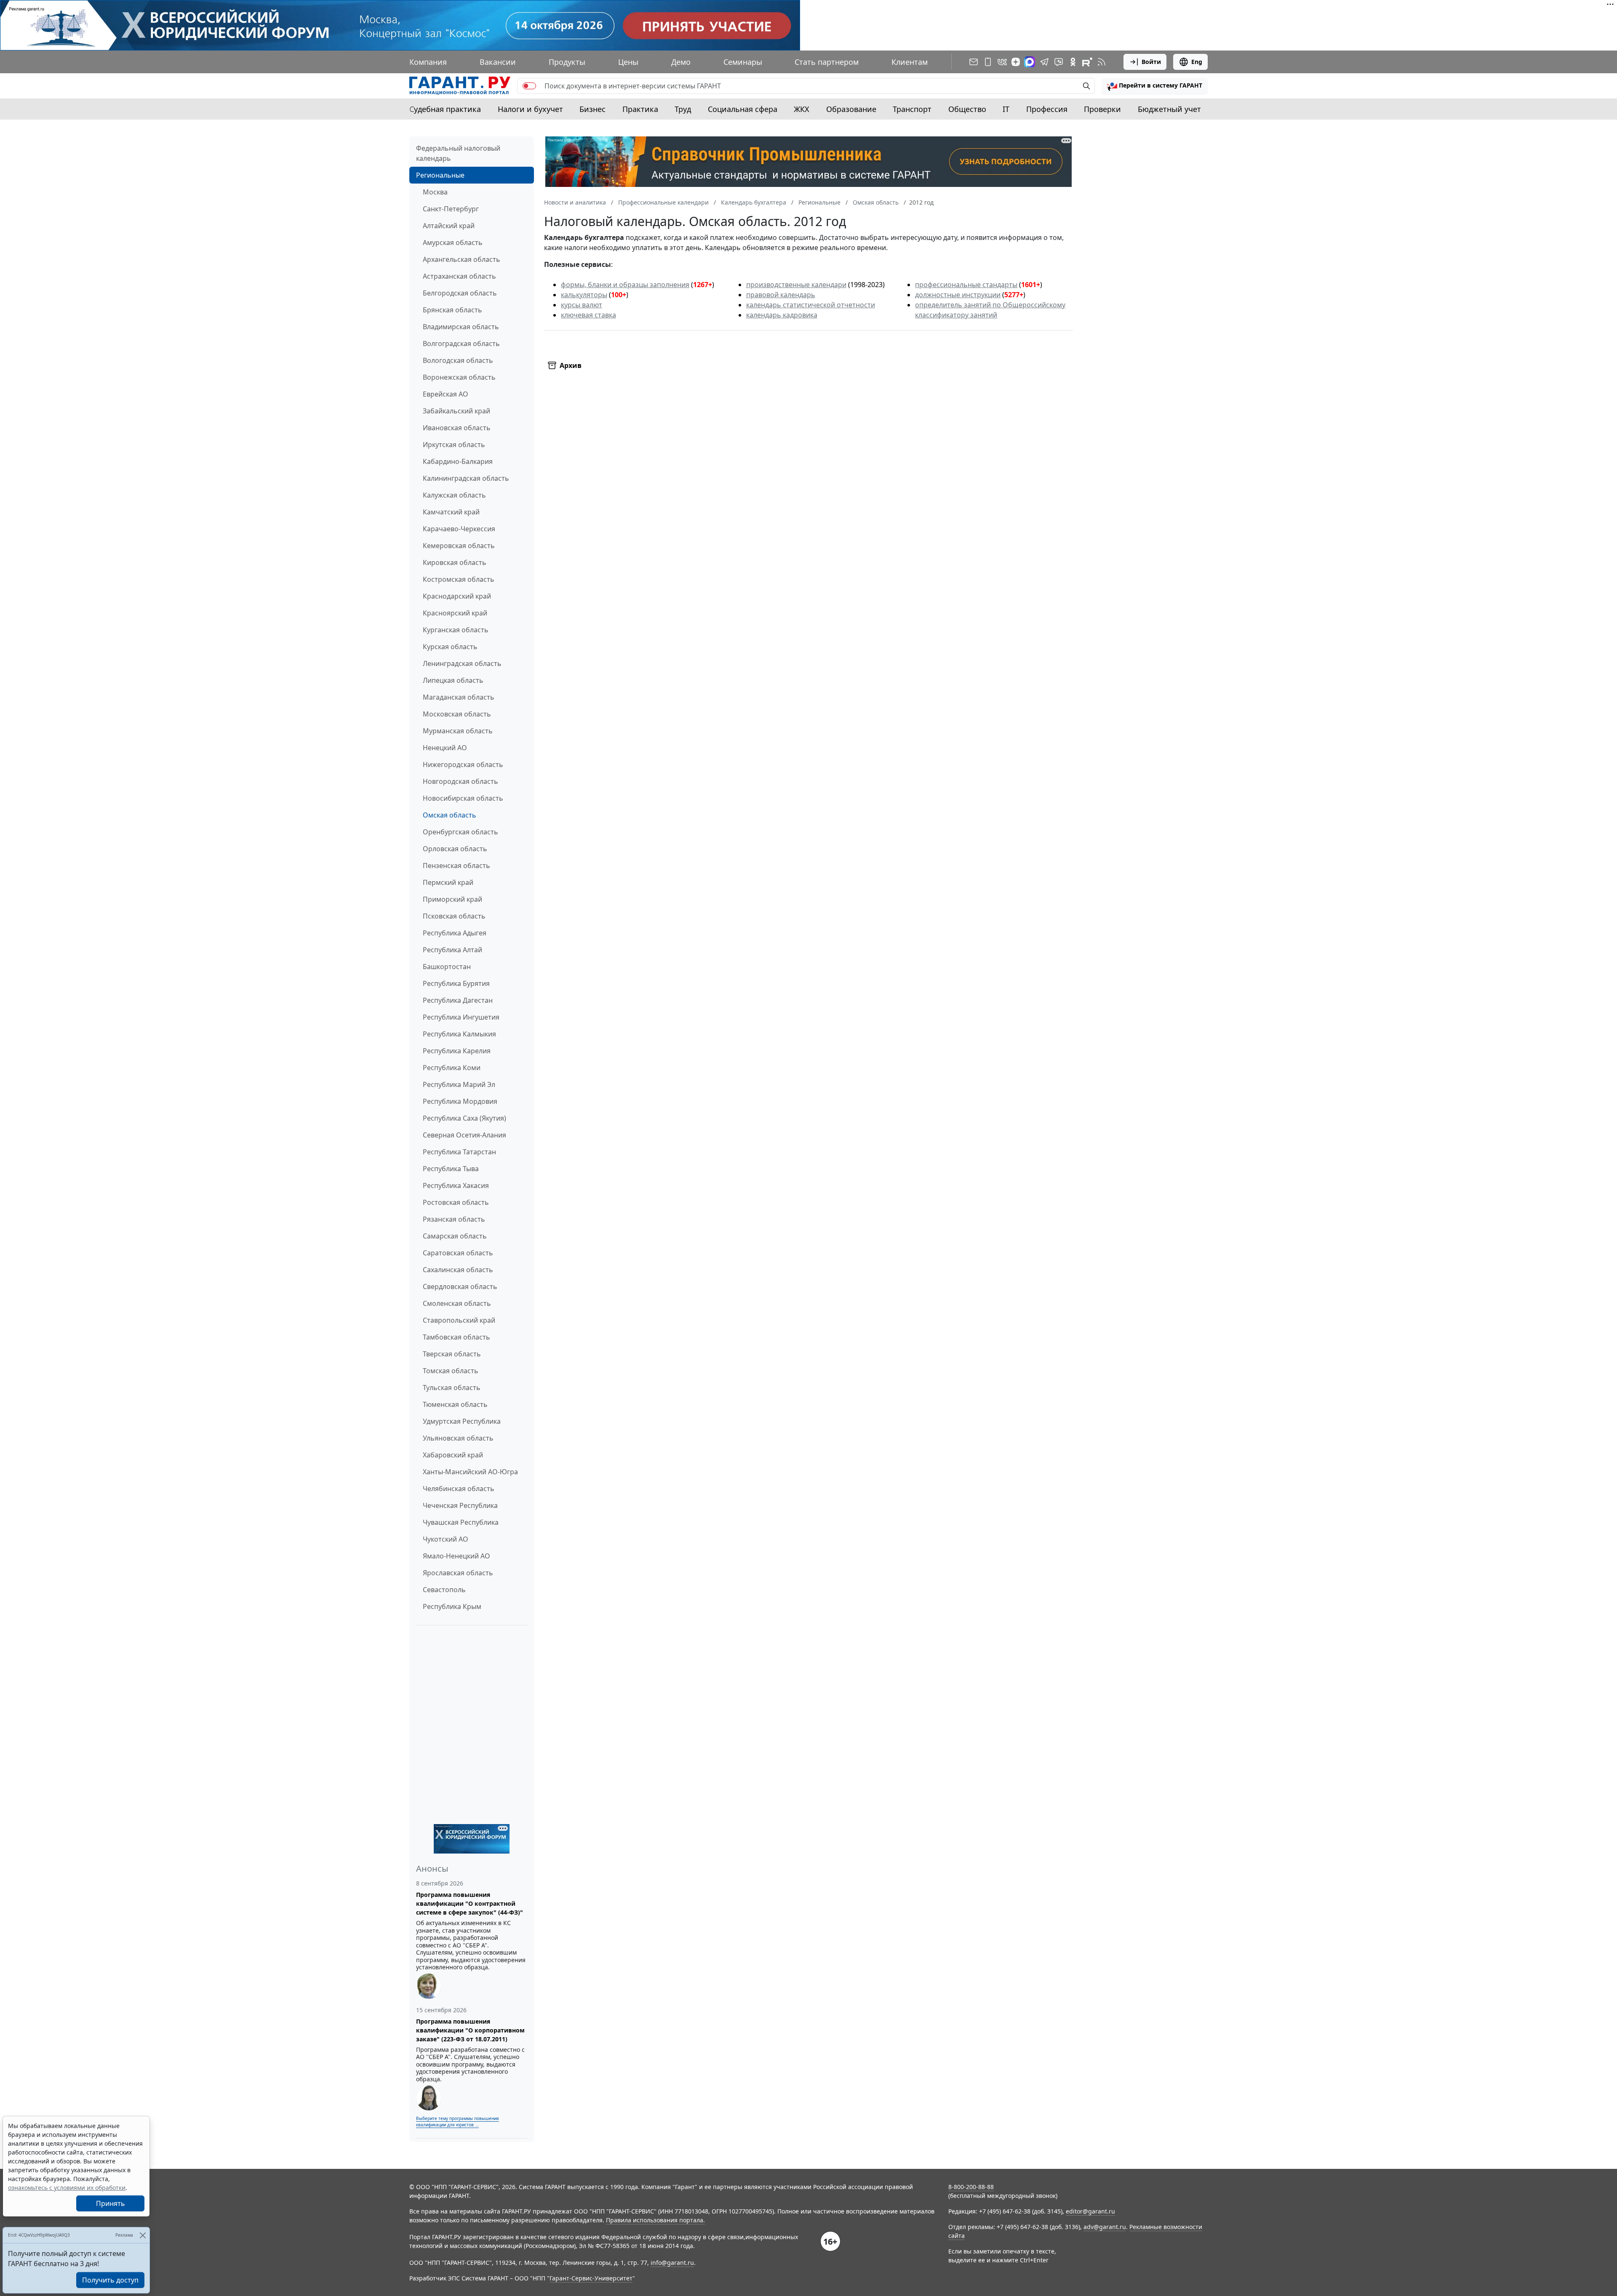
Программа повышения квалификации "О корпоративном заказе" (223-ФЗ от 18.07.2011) (470, 2030)
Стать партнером (827, 62)
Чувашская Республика (461, 1522)
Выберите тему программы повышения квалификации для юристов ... (458, 2122)
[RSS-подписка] (1102, 62)
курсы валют (582, 305)
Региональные (440, 175)
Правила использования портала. (655, 2220)
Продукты (567, 62)
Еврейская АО (446, 394)
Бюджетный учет (1169, 109)
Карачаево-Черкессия (459, 529)
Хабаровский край (453, 1455)
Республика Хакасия (456, 1185)
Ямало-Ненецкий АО (456, 1556)
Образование (851, 109)
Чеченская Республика (460, 1505)
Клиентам (910, 62)
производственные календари (796, 285)
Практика (640, 109)
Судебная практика (445, 109)
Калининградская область (466, 478)
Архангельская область (462, 259)
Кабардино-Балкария (458, 461)
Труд (683, 109)
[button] (1155, 86)
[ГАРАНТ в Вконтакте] (1002, 62)
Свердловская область (460, 1287)
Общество (967, 109)
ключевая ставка (588, 315)
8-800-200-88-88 (971, 2187)
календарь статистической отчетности (811, 305)
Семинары (743, 62)
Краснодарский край (457, 596)
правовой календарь (781, 295)
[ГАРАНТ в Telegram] (1044, 62)
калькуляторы (584, 295)
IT (1006, 109)
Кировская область (455, 562)
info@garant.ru (672, 2263)
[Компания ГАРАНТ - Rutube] (1087, 62)
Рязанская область (454, 1219)
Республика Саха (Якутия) (464, 1118)
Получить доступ (110, 2280)
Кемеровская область (459, 546)
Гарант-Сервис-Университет (591, 2278)
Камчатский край (451, 512)
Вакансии (498, 62)
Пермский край (448, 882)
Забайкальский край (456, 411)
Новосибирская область (463, 798)
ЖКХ (802, 109)
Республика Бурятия (456, 983)
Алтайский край (449, 226)
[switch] (529, 86)
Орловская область (455, 849)
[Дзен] (1016, 62)
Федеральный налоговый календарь (458, 153)
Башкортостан (447, 967)
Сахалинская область (458, 1270)
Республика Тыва (451, 1169)
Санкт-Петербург (451, 209)
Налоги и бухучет (530, 109)
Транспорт (912, 109)
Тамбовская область (456, 1337)
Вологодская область (458, 360)
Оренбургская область (460, 832)
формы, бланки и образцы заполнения (625, 285)
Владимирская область (461, 327)
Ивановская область (457, 428)
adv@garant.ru (1105, 2227)
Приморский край (452, 899)
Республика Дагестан (458, 1000)
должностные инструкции (958, 295)
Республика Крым (452, 1606)
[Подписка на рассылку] (974, 62)
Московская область (457, 714)
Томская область (451, 1371)
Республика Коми (452, 1068)
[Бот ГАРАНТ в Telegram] (1059, 62)
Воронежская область (459, 377)
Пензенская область (456, 866)
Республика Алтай (452, 950)
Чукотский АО (446, 1539)
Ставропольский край (459, 1320)
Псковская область (454, 916)
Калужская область (454, 495)
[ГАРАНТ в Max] (1030, 62)
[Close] (143, 2235)
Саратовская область (458, 1253)
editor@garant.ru (1090, 2211)
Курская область (450, 647)
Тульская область (452, 1388)
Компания (428, 62)
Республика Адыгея (455, 933)
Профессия (1047, 109)
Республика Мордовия (460, 1101)
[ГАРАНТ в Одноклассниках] (1073, 62)
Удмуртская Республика (462, 1421)
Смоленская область (457, 1303)
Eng (1197, 62)
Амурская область (453, 242)
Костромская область (459, 579)
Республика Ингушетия (461, 1017)
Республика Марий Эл (459, 1084)
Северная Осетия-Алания (464, 1135)
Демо (681, 62)
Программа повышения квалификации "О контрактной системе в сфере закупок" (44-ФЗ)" (470, 1903)
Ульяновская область (458, 1438)
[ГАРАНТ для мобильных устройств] (988, 62)
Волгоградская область (461, 344)
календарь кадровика (782, 315)
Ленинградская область (462, 663)
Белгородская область (460, 293)
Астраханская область (459, 276)
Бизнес (592, 109)
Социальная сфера (743, 109)
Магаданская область (459, 697)
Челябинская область (459, 1489)
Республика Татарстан (459, 1152)
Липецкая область (453, 680)
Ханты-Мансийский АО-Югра (470, 1472)
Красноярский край (455, 613)
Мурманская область (458, 731)
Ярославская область (458, 1573)
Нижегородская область (463, 764)
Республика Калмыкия (459, 1034)
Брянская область (452, 310)
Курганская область (456, 630)
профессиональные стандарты (966, 285)
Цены (628, 62)
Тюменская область (455, 1404)
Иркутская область (454, 445)
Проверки (1102, 109)
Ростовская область (456, 1202)
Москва (435, 192)
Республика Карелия (457, 1051)
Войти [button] (1151, 62)
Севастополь (444, 1590)
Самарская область (455, 1236)
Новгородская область (460, 781)
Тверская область (452, 1354)
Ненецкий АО (445, 748)
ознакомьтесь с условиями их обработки (67, 2188)
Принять (111, 2203)
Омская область (450, 815)
